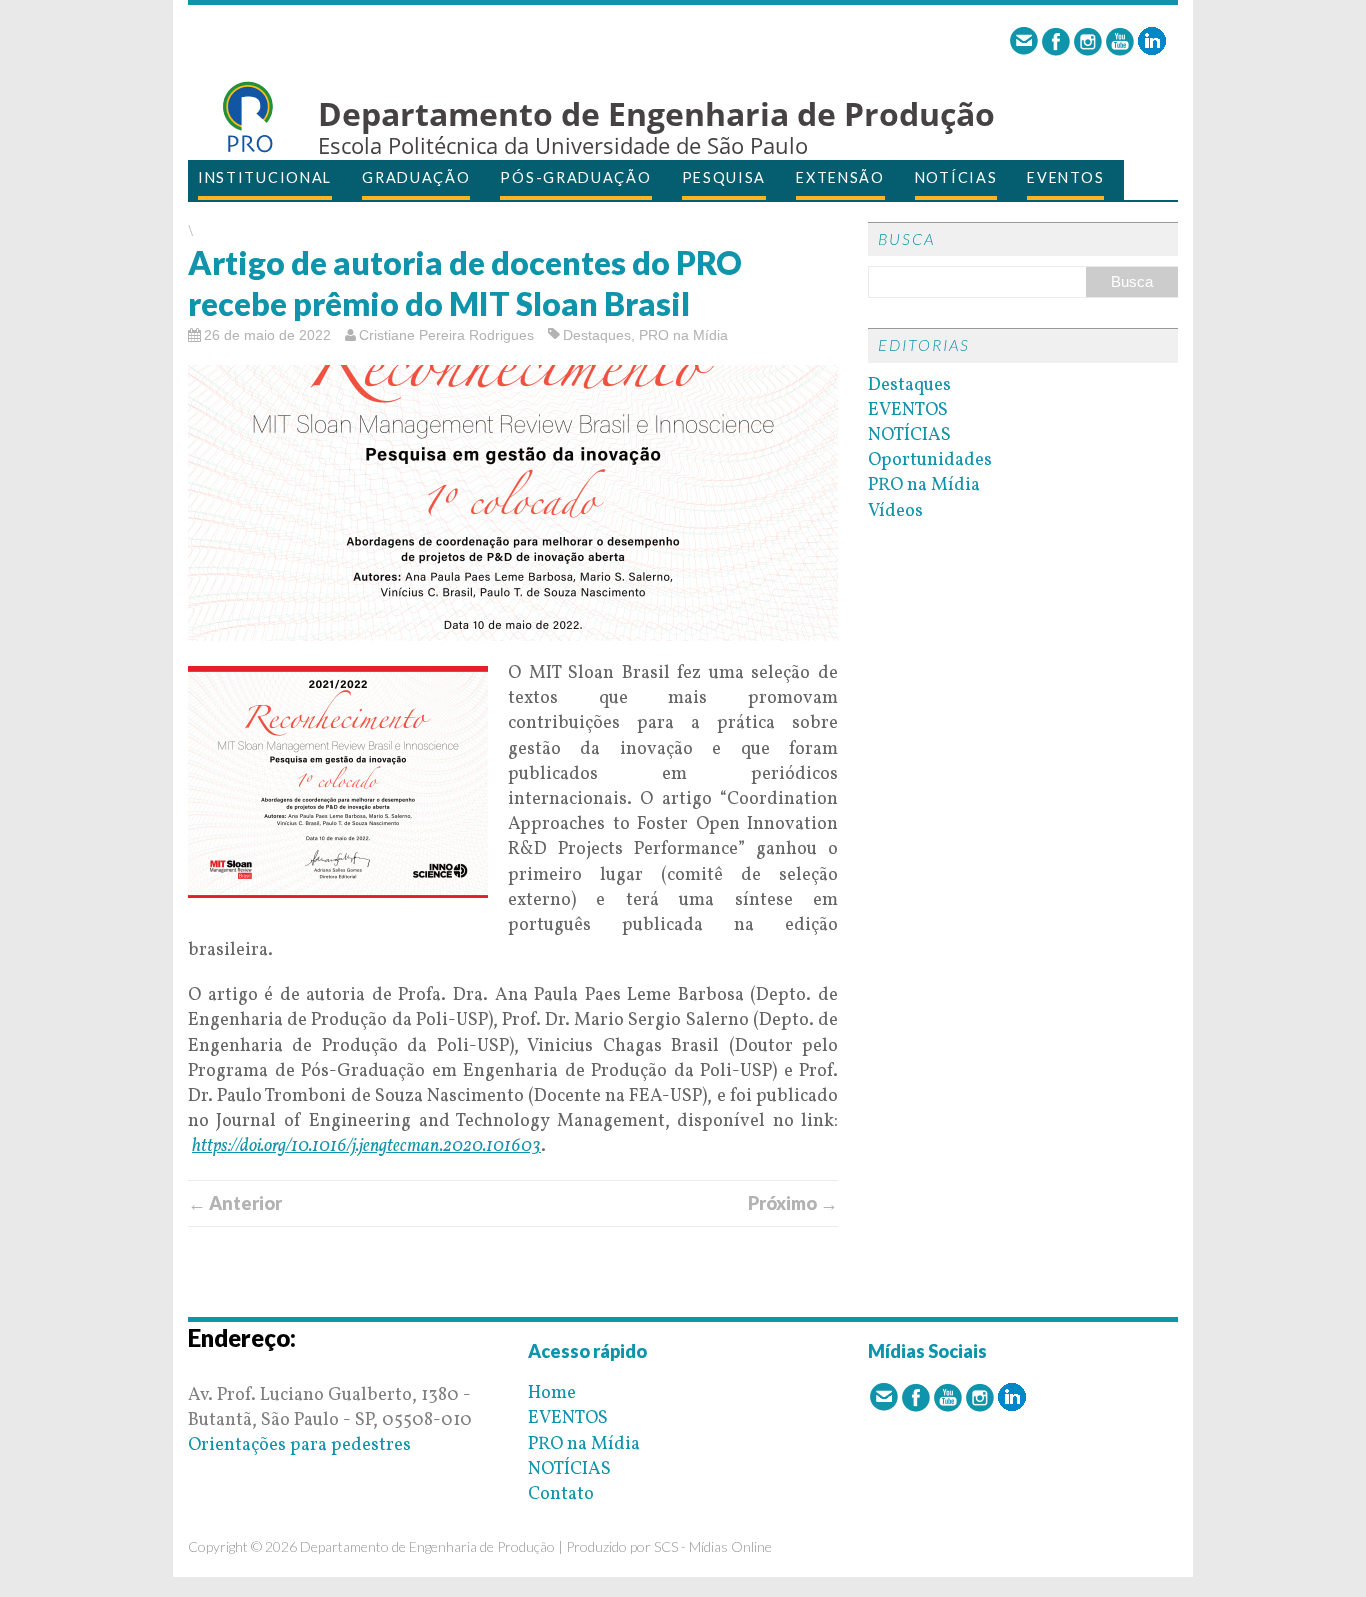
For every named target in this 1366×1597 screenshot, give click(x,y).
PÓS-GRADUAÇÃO (575, 177)
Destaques (597, 335)
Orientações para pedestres (299, 1445)
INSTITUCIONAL (265, 177)
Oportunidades (930, 460)
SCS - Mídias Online (713, 1546)
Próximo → (793, 1203)
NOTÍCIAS (956, 177)
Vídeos (895, 511)
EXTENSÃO (840, 177)
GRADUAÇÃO (416, 177)
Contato (561, 1494)
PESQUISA (724, 177)
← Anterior (235, 1203)
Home (552, 1393)
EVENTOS (1065, 177)
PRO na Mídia (683, 335)
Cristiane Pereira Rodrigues (446, 335)
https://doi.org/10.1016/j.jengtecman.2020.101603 (366, 1146)
